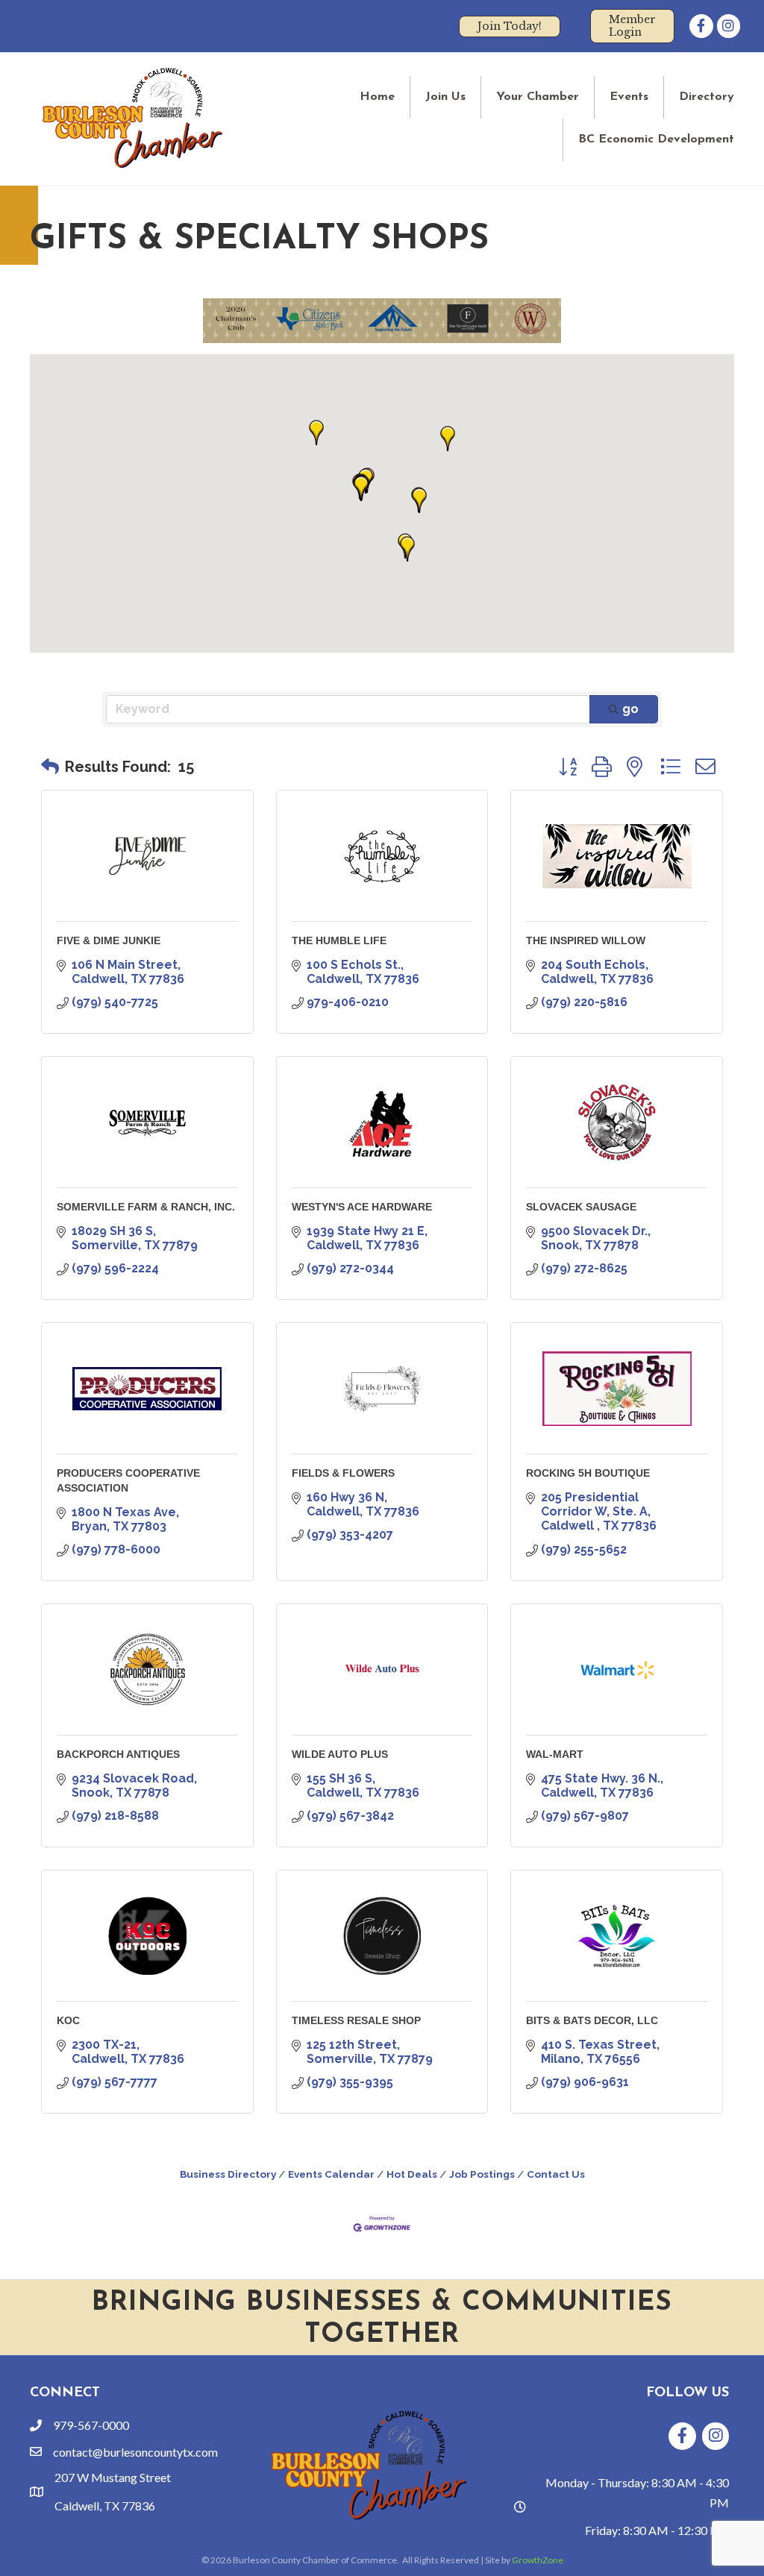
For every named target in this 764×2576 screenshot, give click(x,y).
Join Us (445, 97)
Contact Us (556, 2174)
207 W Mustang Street (113, 2477)
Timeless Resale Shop (356, 2020)
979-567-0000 (91, 2425)
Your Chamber (538, 97)
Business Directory (228, 2174)
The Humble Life (339, 940)
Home (377, 97)
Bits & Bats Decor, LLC (592, 2020)
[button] (448, 439)
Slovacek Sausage (581, 1207)
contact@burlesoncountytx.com (135, 2452)
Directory (707, 97)
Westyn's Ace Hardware (362, 1207)
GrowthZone (538, 2560)
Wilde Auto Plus (340, 1754)
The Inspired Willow (586, 940)
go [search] (630, 709)
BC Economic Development (656, 139)
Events (629, 97)
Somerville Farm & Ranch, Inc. (146, 1207)
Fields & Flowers (343, 1473)
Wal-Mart (555, 1754)
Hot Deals (412, 2174)
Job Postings (482, 2174)
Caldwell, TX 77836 (105, 2506)
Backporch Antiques (118, 1754)
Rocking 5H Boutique (588, 1473)
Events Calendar (331, 2174)
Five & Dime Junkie (109, 940)
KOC (68, 2020)
